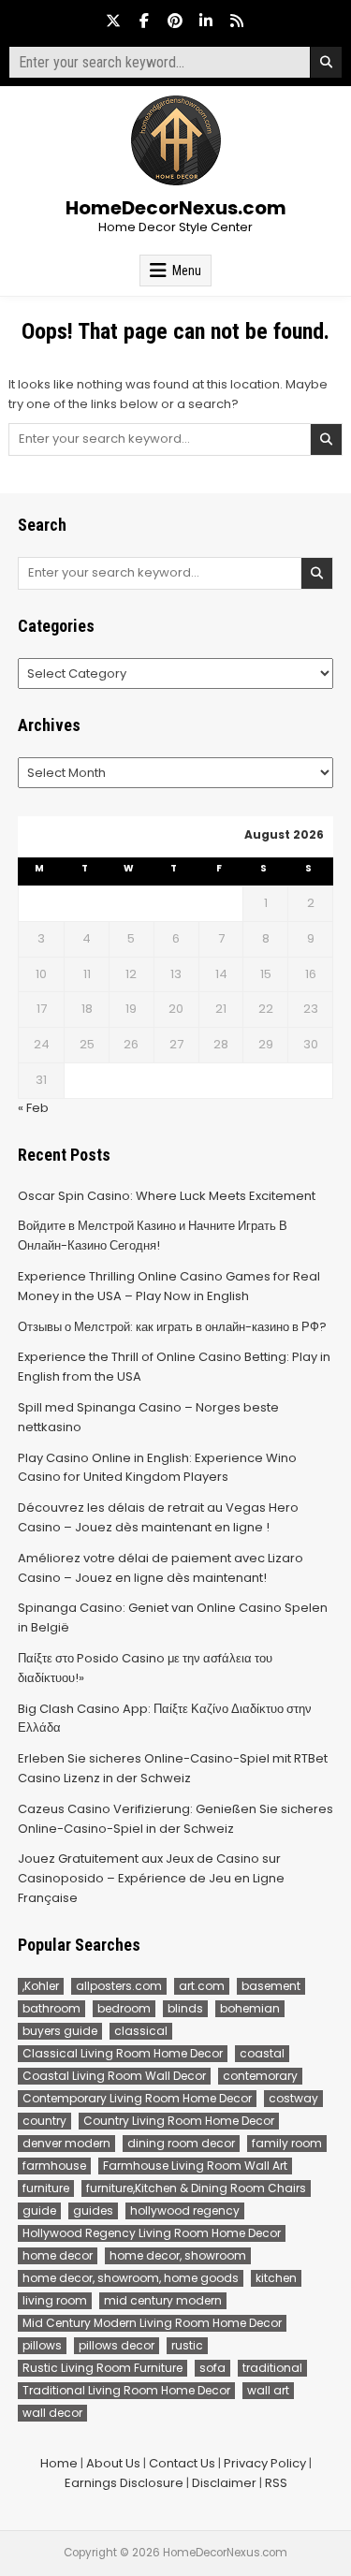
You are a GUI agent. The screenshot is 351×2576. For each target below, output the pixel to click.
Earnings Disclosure (124, 2483)
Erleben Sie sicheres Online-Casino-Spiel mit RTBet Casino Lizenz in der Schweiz (173, 1768)
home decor (58, 2255)
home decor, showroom (178, 2255)
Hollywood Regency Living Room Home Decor (152, 2233)
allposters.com (119, 1986)
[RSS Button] (237, 21)
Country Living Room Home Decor (179, 2121)
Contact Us (182, 2463)
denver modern (66, 2143)
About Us (113, 2463)
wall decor (52, 2413)
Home (59, 2463)
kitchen (276, 2278)
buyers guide (60, 2031)
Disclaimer (224, 2483)
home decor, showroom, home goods (131, 2278)
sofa (212, 2368)
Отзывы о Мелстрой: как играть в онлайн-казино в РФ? (172, 1327)
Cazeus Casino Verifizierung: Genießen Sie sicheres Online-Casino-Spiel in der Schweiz (175, 1819)
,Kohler (41, 1986)
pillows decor (117, 2345)
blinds (185, 2008)
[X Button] (113, 21)
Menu (187, 271)
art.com (202, 1986)
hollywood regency (185, 2210)
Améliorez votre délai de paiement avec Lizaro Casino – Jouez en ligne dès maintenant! (161, 1568)
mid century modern (163, 2300)
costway (293, 2098)
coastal (262, 2053)
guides (93, 2210)
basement (271, 1986)
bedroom (124, 2008)
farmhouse (54, 2166)
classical (141, 2031)
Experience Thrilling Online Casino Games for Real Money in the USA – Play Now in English (169, 1286)
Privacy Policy (265, 2463)
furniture (46, 2188)
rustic (187, 2345)
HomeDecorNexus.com (176, 208)
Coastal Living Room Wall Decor (114, 2076)
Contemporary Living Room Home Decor (137, 2098)
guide (39, 2210)
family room (287, 2143)
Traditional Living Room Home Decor (126, 2390)
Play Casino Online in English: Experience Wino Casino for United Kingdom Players (157, 1468)
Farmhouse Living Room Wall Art (195, 2166)
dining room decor (181, 2143)
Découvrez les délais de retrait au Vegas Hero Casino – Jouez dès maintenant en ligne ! (158, 1517)
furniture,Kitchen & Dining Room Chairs (196, 2188)
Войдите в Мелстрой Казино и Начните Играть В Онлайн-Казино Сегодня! (153, 1236)
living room (55, 2300)
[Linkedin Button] (206, 21)
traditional (272, 2368)
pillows (42, 2345)
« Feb (33, 1108)
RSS (276, 2483)
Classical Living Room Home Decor (123, 2053)
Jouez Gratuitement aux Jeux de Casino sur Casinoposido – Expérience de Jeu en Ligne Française (151, 1878)
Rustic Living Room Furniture (102, 2368)
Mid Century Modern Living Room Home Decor (152, 2323)
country (44, 2121)
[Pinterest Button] (175, 21)
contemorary (260, 2076)
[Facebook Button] (144, 21)
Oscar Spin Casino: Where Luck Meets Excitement (167, 1196)
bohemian (250, 2008)
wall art (268, 2390)
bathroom (51, 2008)
